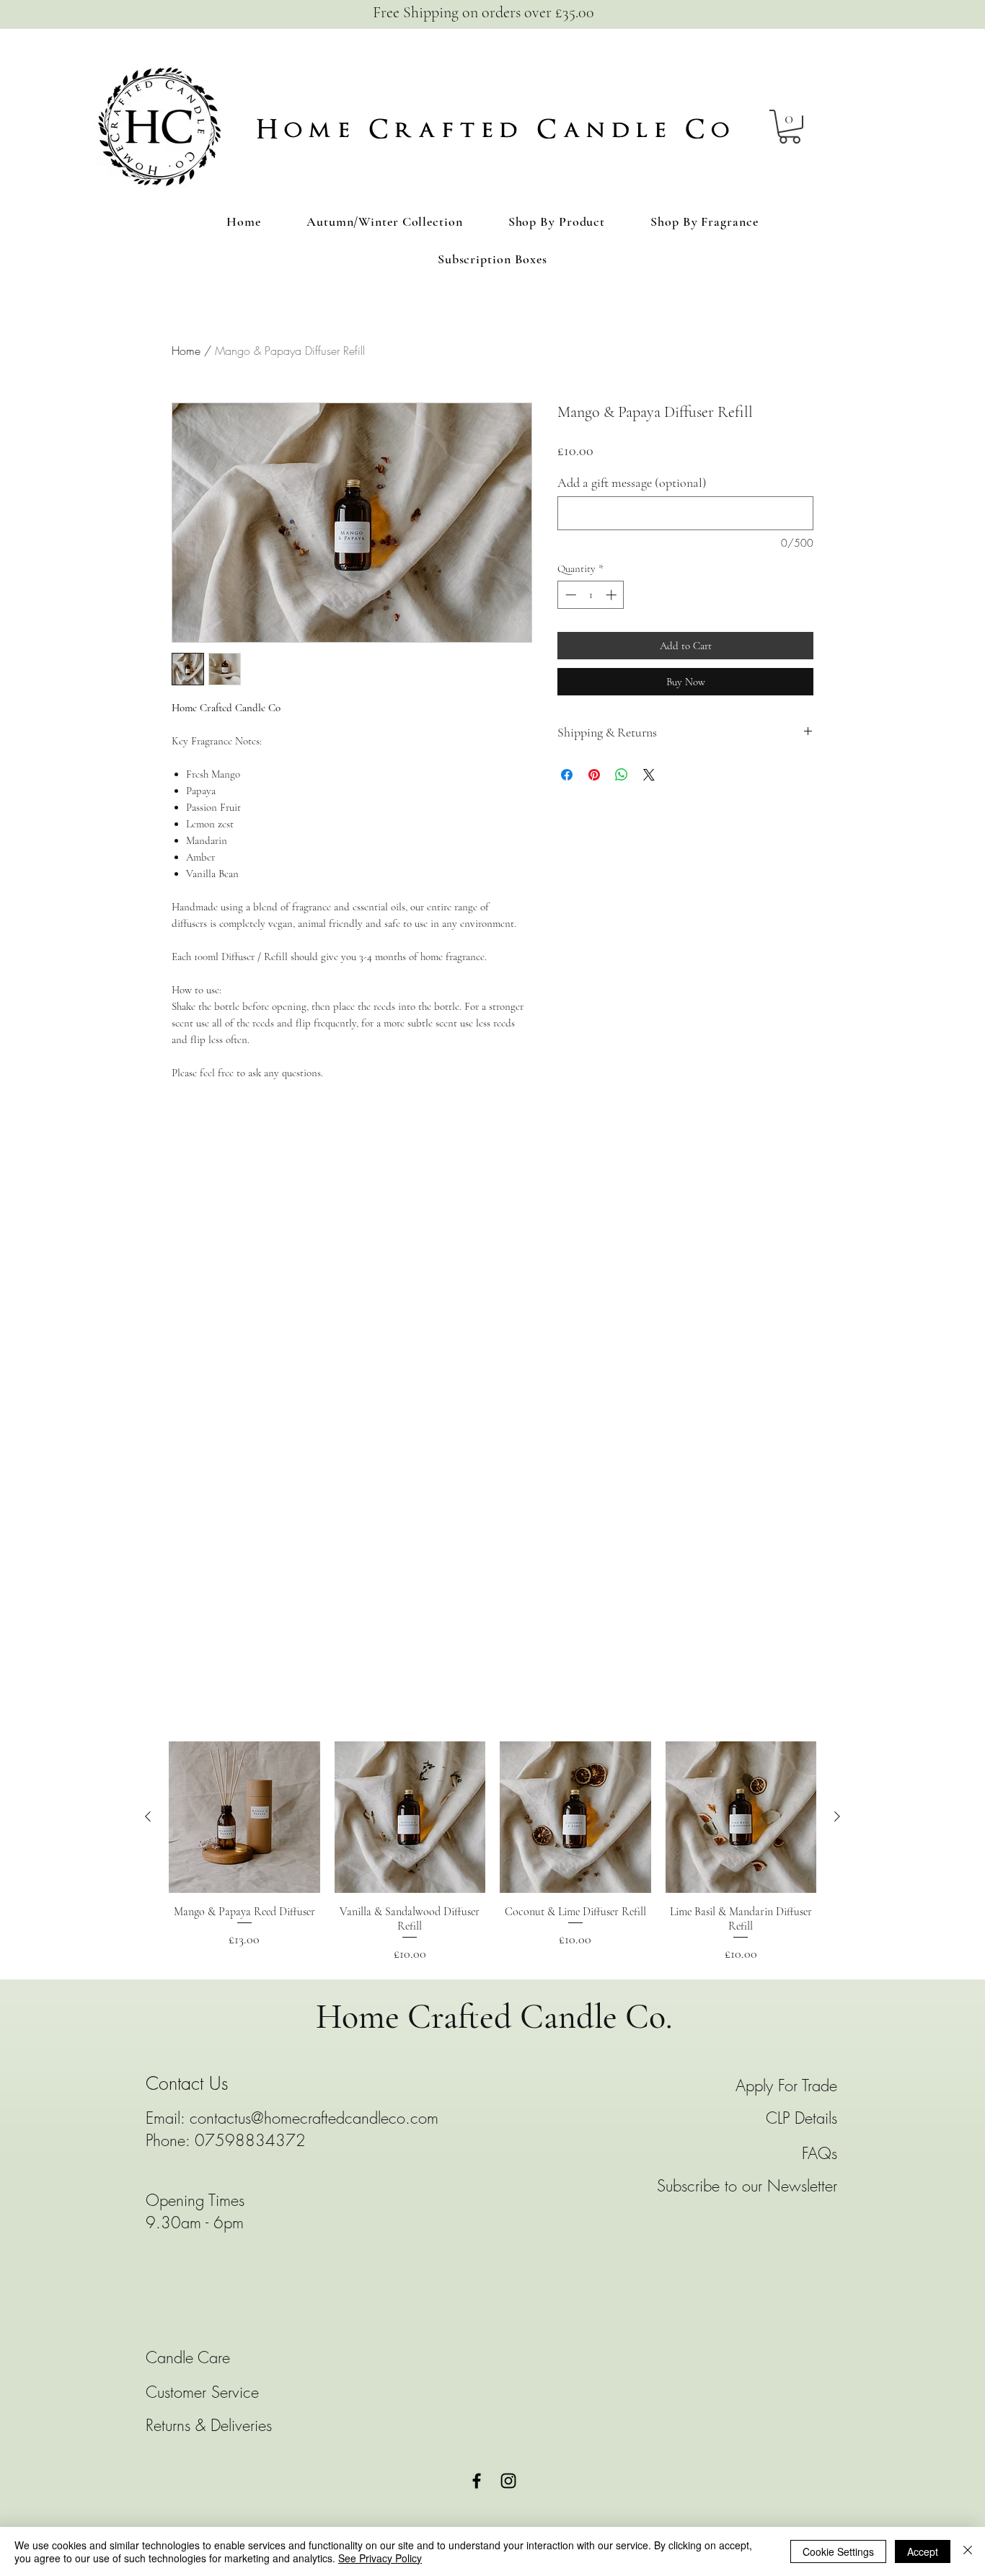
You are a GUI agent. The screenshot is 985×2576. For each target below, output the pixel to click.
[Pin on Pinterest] (594, 775)
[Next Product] (837, 1816)
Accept (923, 2551)
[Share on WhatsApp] (622, 775)
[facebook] (477, 2481)
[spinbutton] (591, 595)
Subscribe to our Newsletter (747, 2186)
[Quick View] (244, 1817)
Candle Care (190, 2357)
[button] (790, 127)
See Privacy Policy (380, 2558)
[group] (492, 1852)
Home (186, 351)
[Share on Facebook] (567, 775)
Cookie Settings (838, 2551)
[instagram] (508, 2481)
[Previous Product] (148, 1816)
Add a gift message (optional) (632, 483)
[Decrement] (569, 595)
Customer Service (202, 2392)
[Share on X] (649, 775)
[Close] (968, 2551)
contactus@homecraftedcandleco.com (314, 2118)
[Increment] (613, 595)
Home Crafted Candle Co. (494, 2017)
